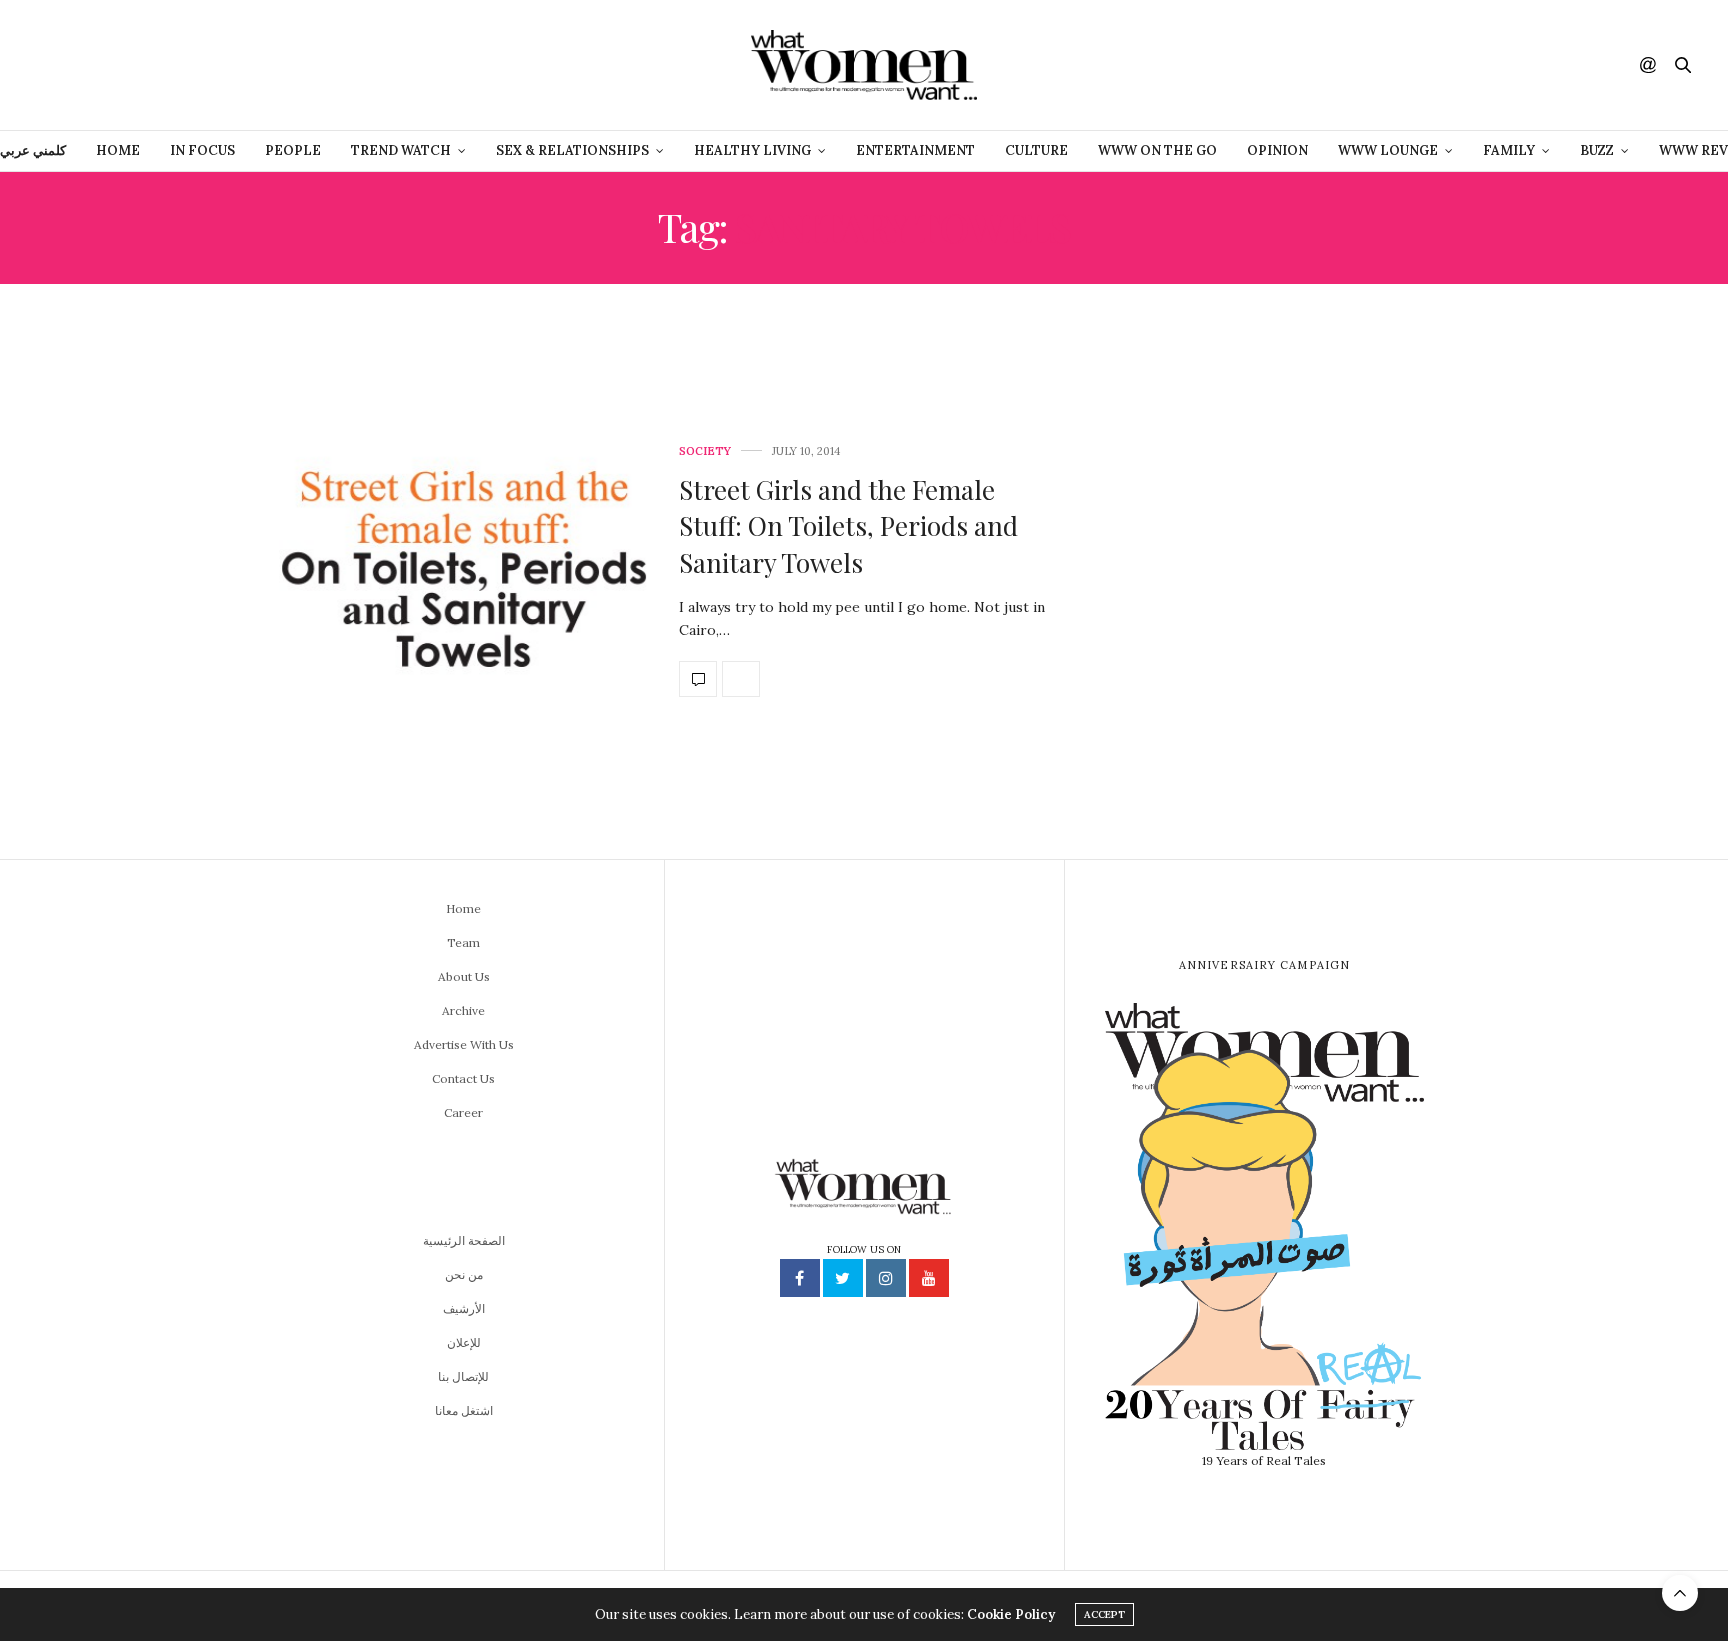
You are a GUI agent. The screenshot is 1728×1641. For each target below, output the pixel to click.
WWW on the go (1157, 150)
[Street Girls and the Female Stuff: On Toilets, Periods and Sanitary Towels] (464, 571)
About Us (464, 976)
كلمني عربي (33, 150)
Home (118, 150)
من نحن (464, 1274)
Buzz (1597, 150)
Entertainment (915, 150)
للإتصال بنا (463, 1376)
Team (463, 942)
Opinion (1277, 150)
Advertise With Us (464, 1044)
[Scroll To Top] (1680, 1593)
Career (463, 1112)
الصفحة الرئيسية (464, 1240)
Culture (1036, 150)
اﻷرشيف (464, 1308)
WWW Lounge (1388, 150)
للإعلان (464, 1342)
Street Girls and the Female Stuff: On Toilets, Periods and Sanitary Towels (848, 526)
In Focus (202, 150)
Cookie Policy (1011, 1614)
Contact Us (463, 1078)
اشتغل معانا (464, 1410)
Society (705, 451)
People (293, 150)
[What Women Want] (863, 65)
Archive (463, 1010)
